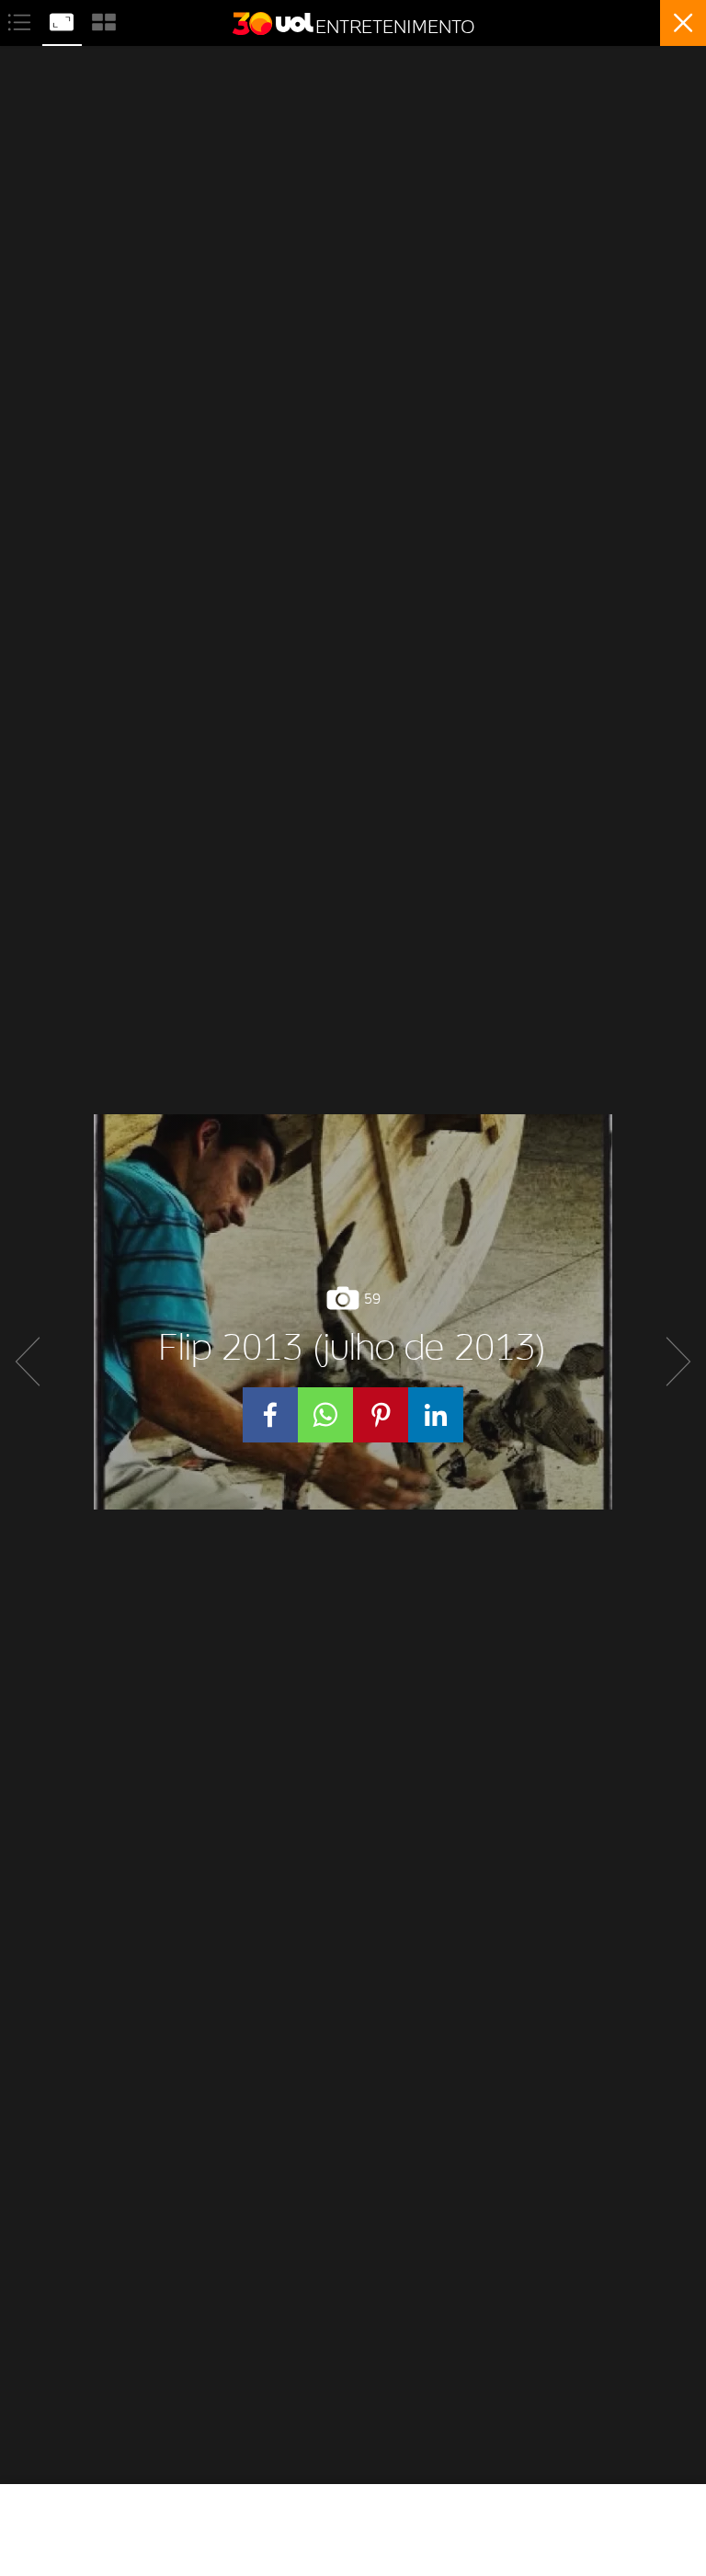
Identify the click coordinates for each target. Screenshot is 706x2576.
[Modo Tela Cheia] (63, 20)
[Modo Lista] (21, 20)
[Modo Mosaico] (104, 20)
